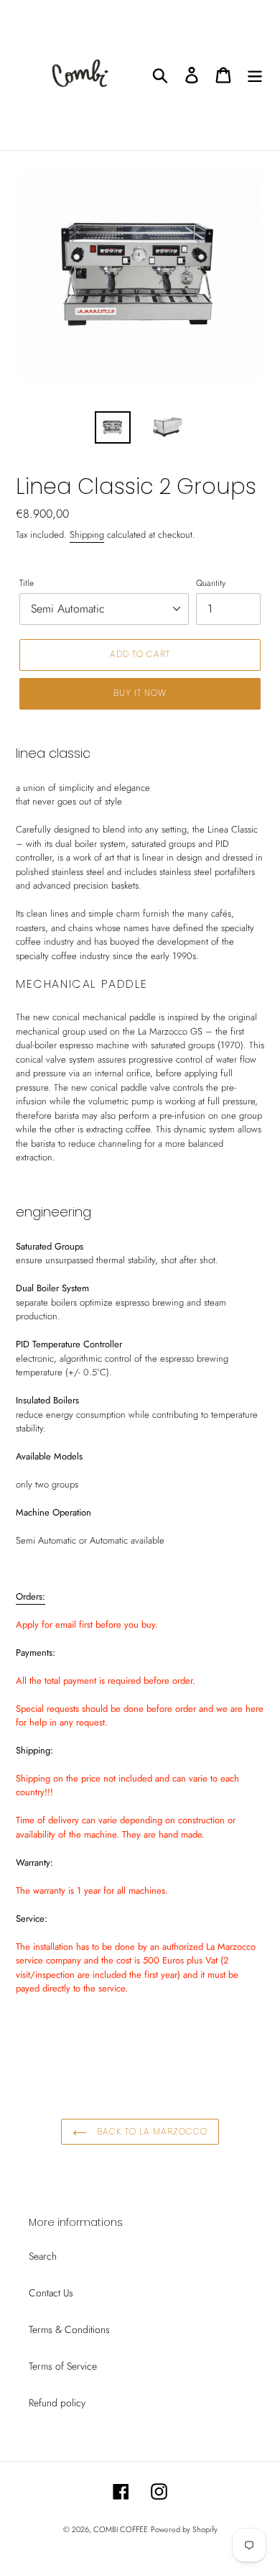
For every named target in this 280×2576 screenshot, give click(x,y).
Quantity (211, 583)
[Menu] (255, 75)
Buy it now (140, 693)
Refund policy (57, 2403)
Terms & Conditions (69, 2329)
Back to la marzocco (150, 2131)
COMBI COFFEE (121, 2529)
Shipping (87, 535)
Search (43, 2256)
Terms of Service (63, 2366)
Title (27, 583)
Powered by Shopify (184, 2529)
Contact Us (51, 2293)
